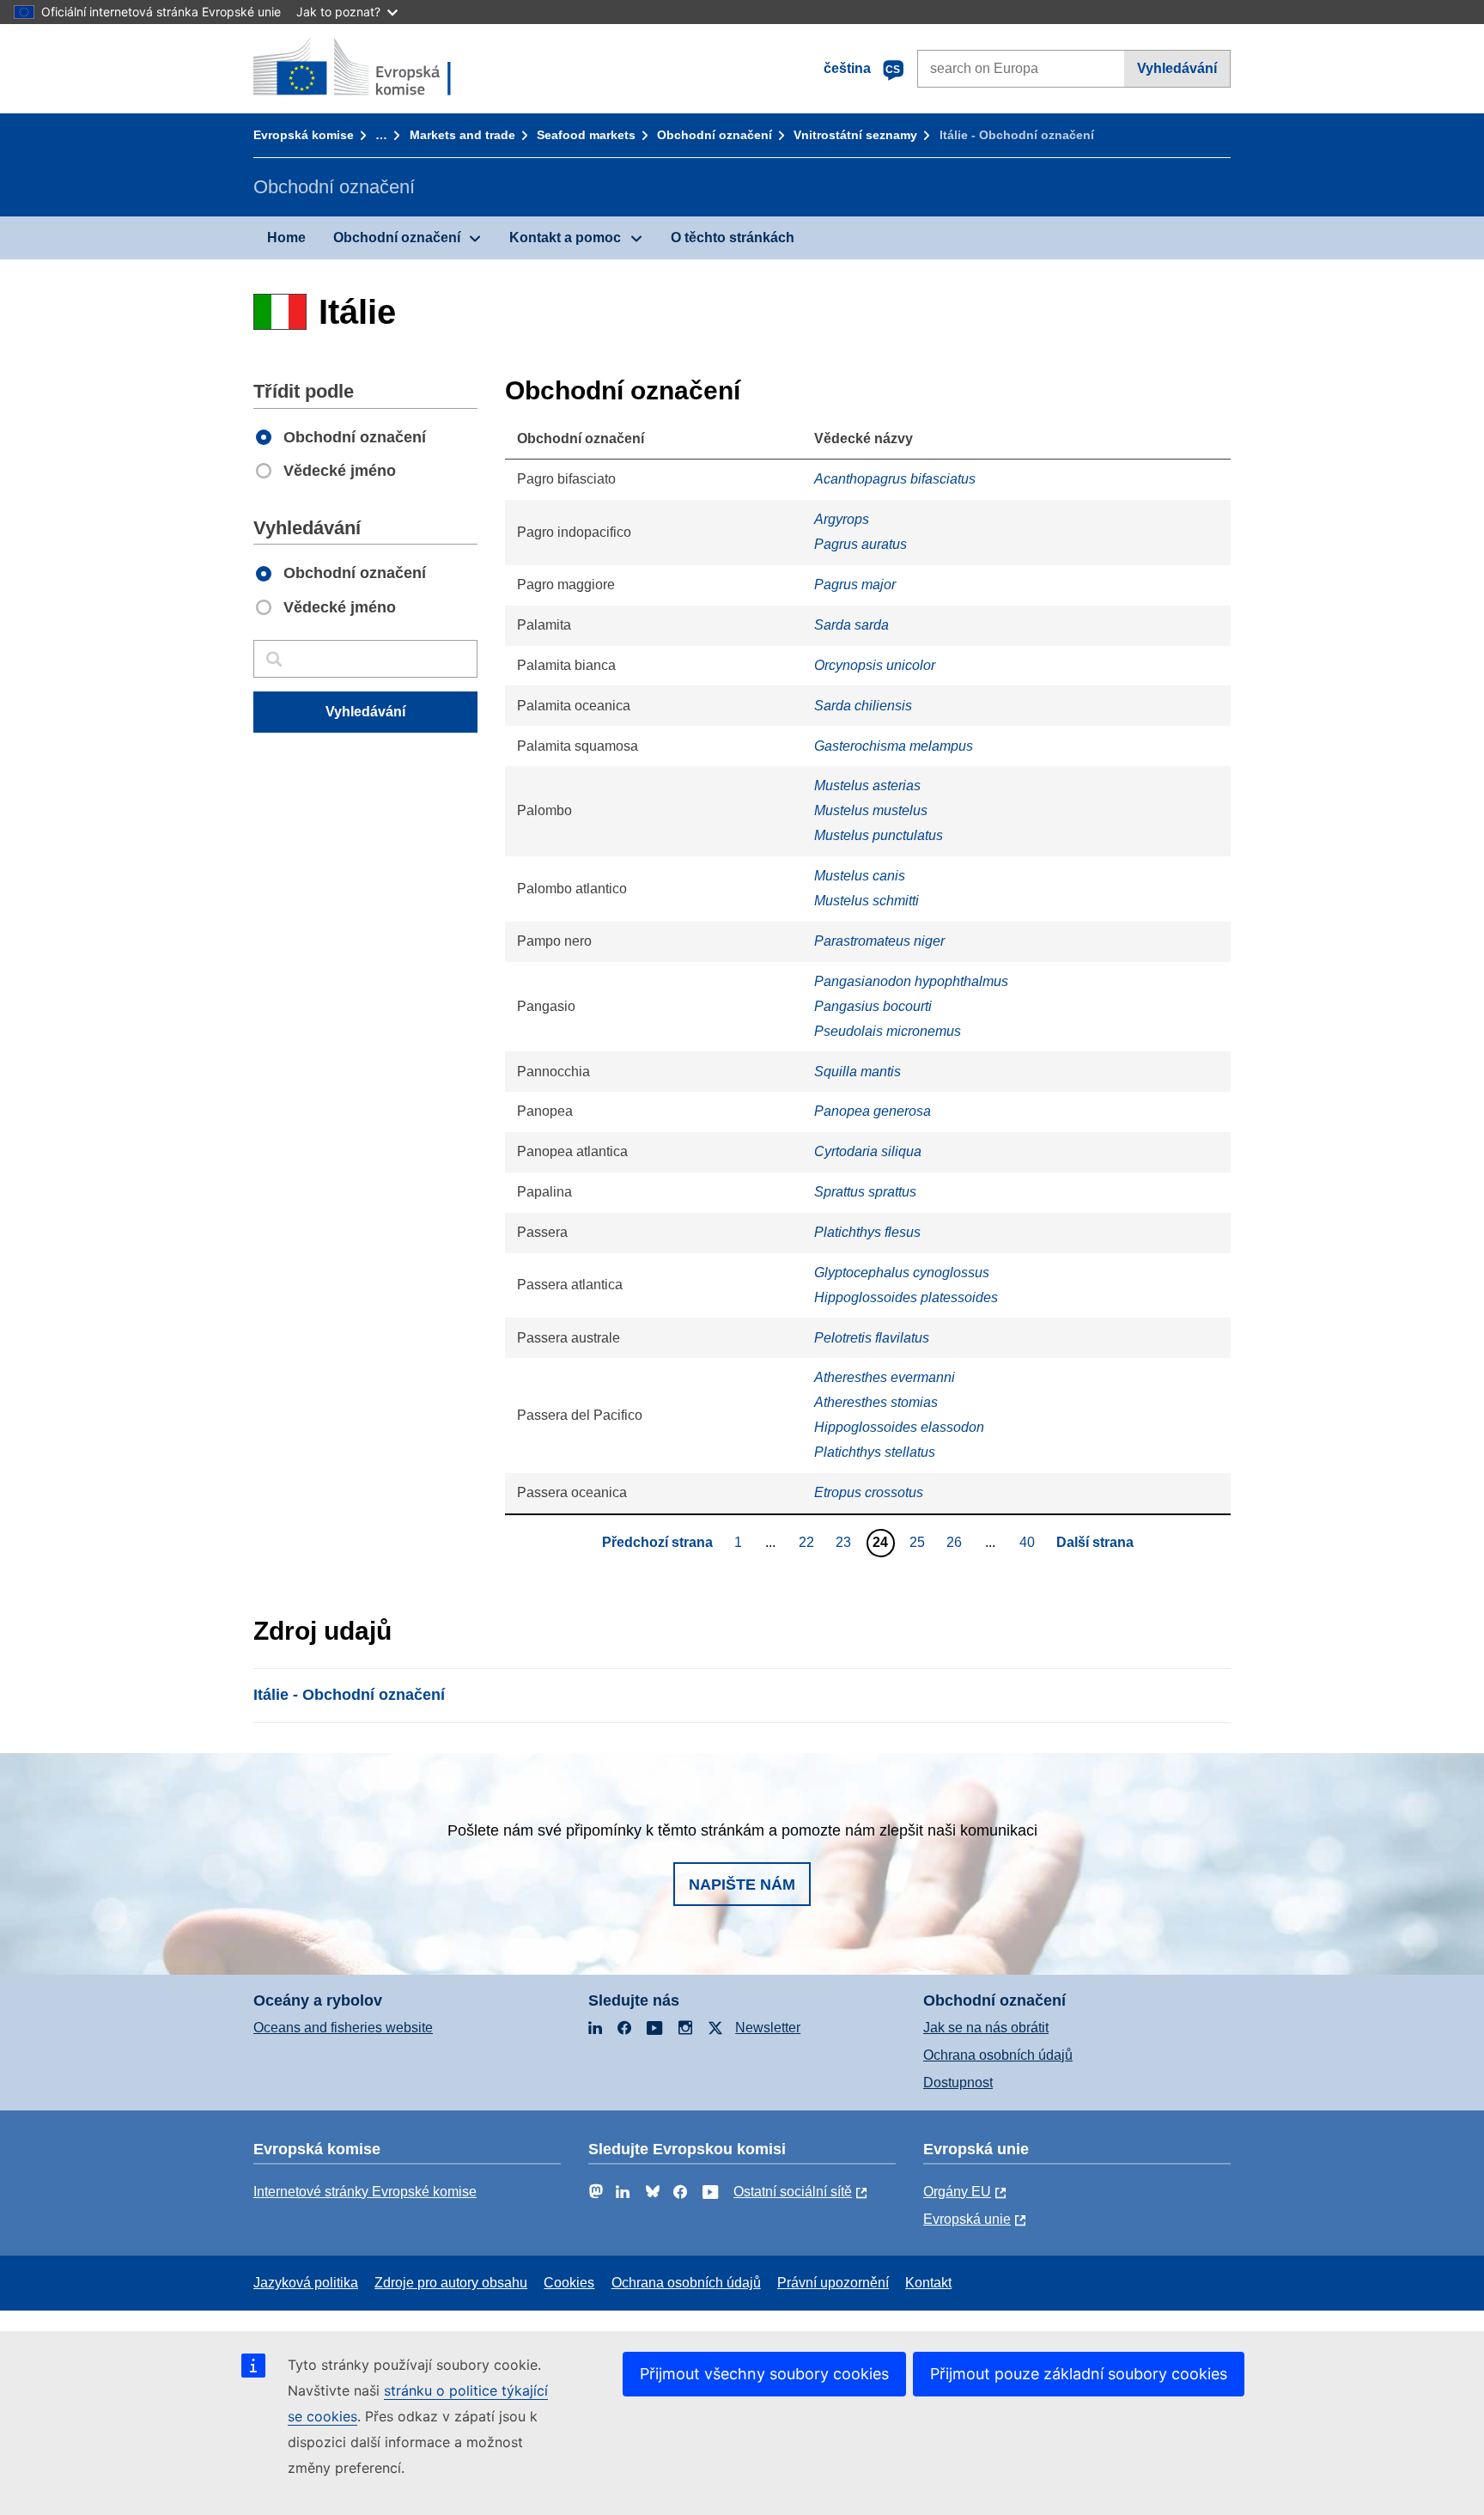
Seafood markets (586, 135)
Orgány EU (957, 2192)
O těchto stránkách (733, 237)
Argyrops (842, 519)
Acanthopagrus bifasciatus (895, 479)
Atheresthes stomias (876, 1402)
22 (809, 1542)
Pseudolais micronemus (888, 1031)
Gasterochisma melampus (894, 746)
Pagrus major (855, 585)
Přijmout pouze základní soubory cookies (1079, 2374)
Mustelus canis (860, 876)
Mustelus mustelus (871, 810)
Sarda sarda (851, 625)
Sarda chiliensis (863, 706)
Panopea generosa (873, 1111)
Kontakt (928, 2283)
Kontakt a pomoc (565, 237)
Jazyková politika (306, 2283)
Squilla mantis (858, 1072)
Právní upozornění (833, 2283)
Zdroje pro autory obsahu (451, 2283)
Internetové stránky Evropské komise (365, 2192)
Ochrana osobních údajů (998, 2055)
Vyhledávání (1177, 68)
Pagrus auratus (861, 544)
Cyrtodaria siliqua (868, 1151)
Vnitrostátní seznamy (855, 135)
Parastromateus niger (879, 941)
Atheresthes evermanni (885, 1377)
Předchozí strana (657, 1542)
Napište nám (742, 1885)
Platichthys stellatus (875, 1452)
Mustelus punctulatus (879, 835)
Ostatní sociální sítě (793, 2192)
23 (845, 1542)
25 (919, 1542)
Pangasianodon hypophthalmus (911, 981)
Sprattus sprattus (865, 1192)
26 (956, 1542)
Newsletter (768, 2028)
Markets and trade (462, 135)
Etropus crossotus (869, 1492)
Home (286, 237)
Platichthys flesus (867, 1232)
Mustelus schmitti (867, 901)
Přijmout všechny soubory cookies (764, 2374)
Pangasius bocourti (873, 1006)
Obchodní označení (715, 135)
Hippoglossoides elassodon (899, 1427)
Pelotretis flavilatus (872, 1338)
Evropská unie (967, 2219)
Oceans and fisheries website (343, 2028)
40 (1029, 1542)
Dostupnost (958, 2083)
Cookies (569, 2283)
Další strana (1095, 1542)
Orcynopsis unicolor (875, 665)
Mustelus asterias (867, 786)
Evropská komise (304, 135)
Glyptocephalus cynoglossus (902, 1273)
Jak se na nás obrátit (986, 2028)
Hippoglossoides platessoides (906, 1297)
